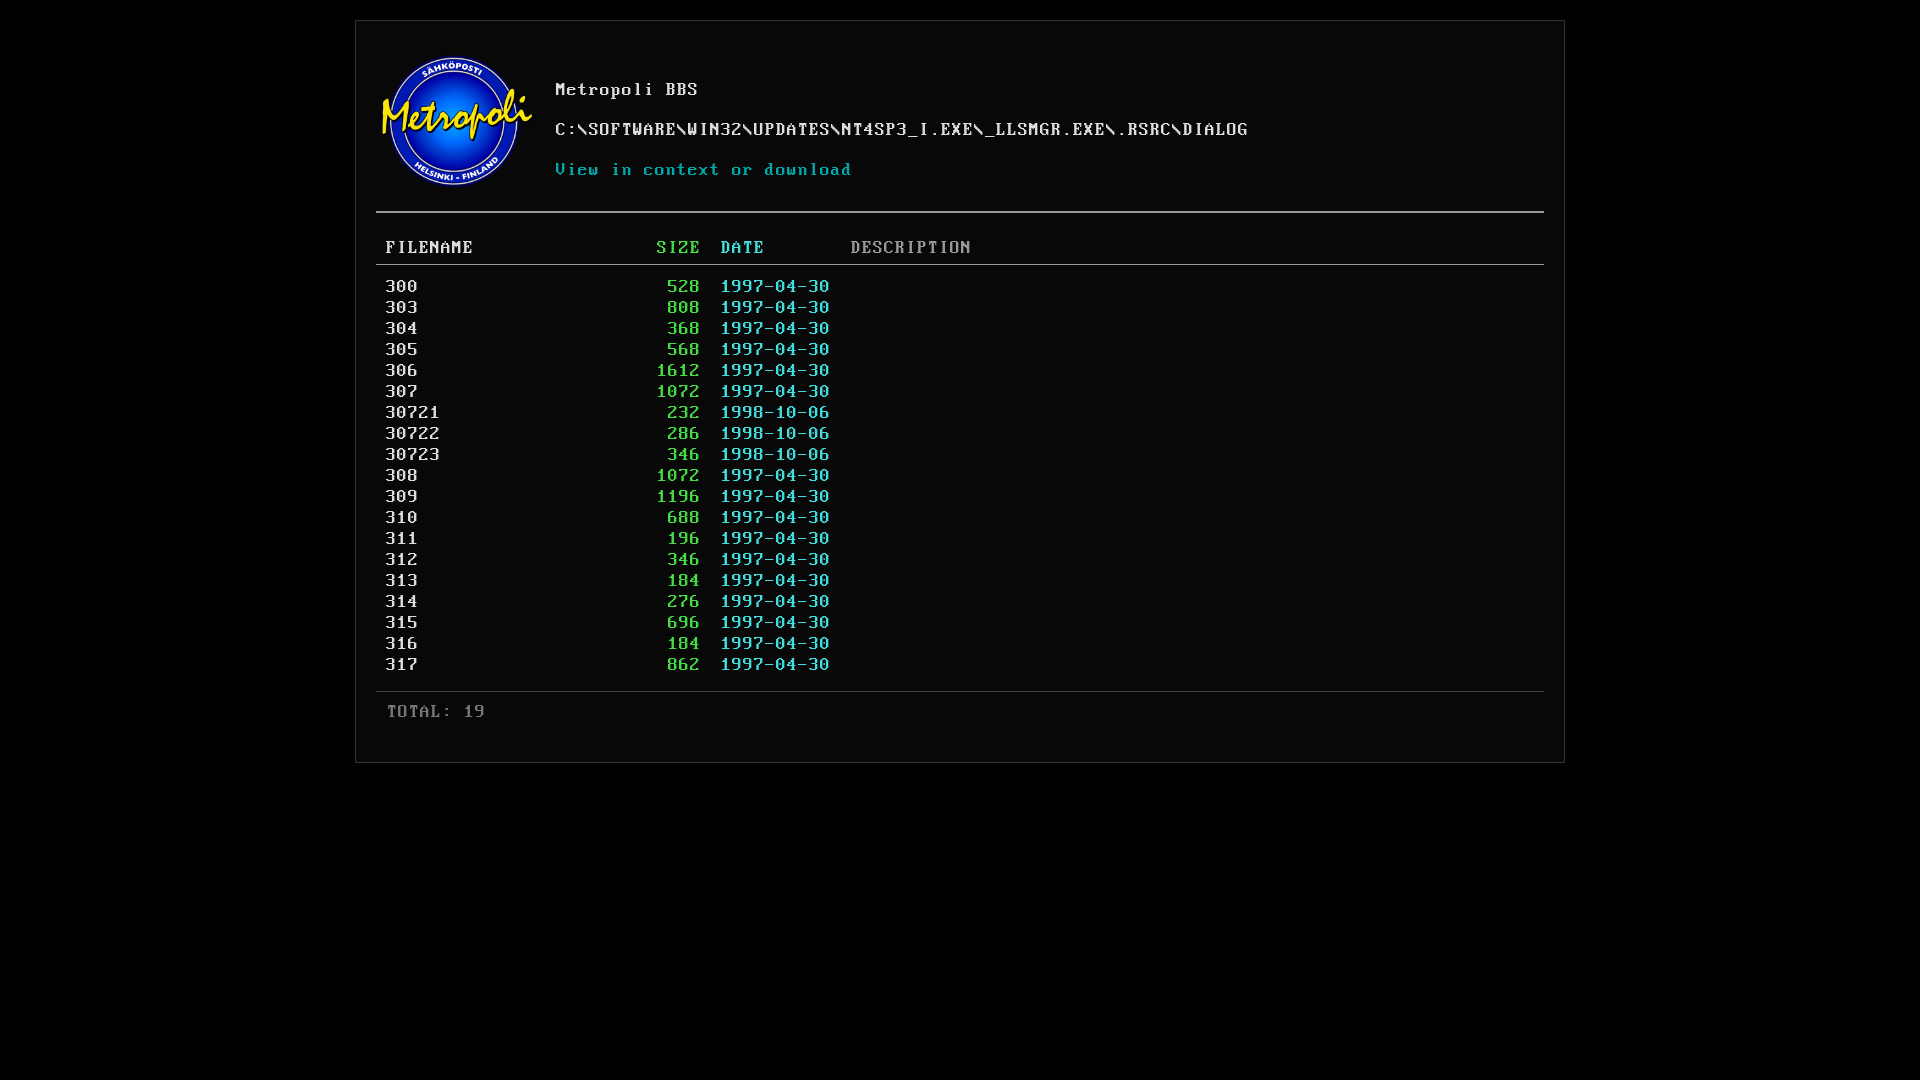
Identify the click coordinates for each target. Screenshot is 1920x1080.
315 (402, 623)
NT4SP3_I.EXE (908, 130)
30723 (413, 455)
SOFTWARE (633, 130)
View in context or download (704, 170)
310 (402, 518)
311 (402, 539)
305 (402, 350)
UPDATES (792, 130)
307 (402, 392)
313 (402, 581)
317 (402, 665)
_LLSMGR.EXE (1045, 130)
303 (402, 308)
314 (402, 602)
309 (402, 497)
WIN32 (715, 130)
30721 (413, 413)
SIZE (679, 248)
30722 (413, 434)
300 (402, 287)
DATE (743, 248)
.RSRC (1144, 130)
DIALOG (1216, 130)
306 (402, 371)
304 (402, 329)
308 (402, 476)
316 (402, 644)
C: (567, 130)
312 (402, 560)
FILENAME (430, 248)
